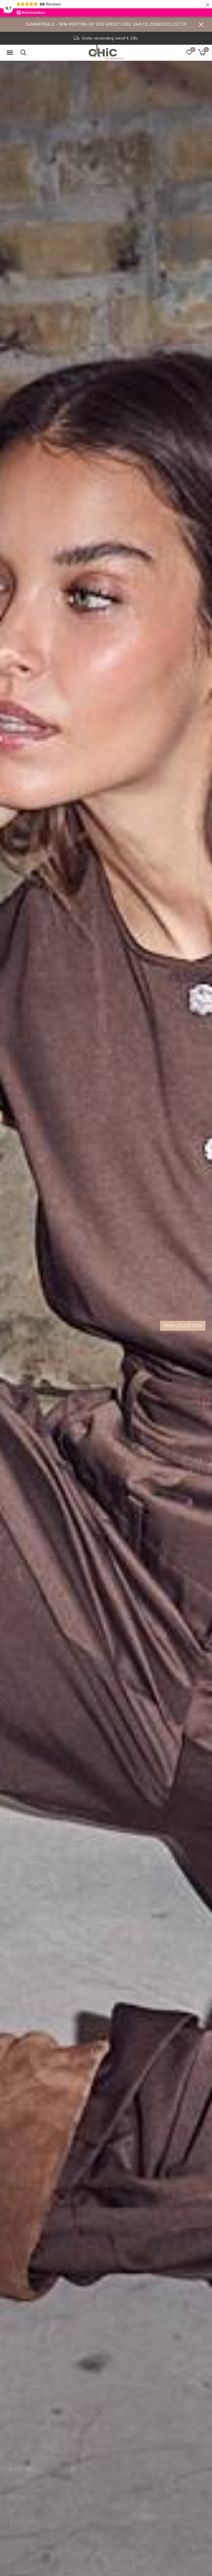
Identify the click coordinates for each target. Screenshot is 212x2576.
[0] (202, 52)
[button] (11, 53)
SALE (196, 1326)
